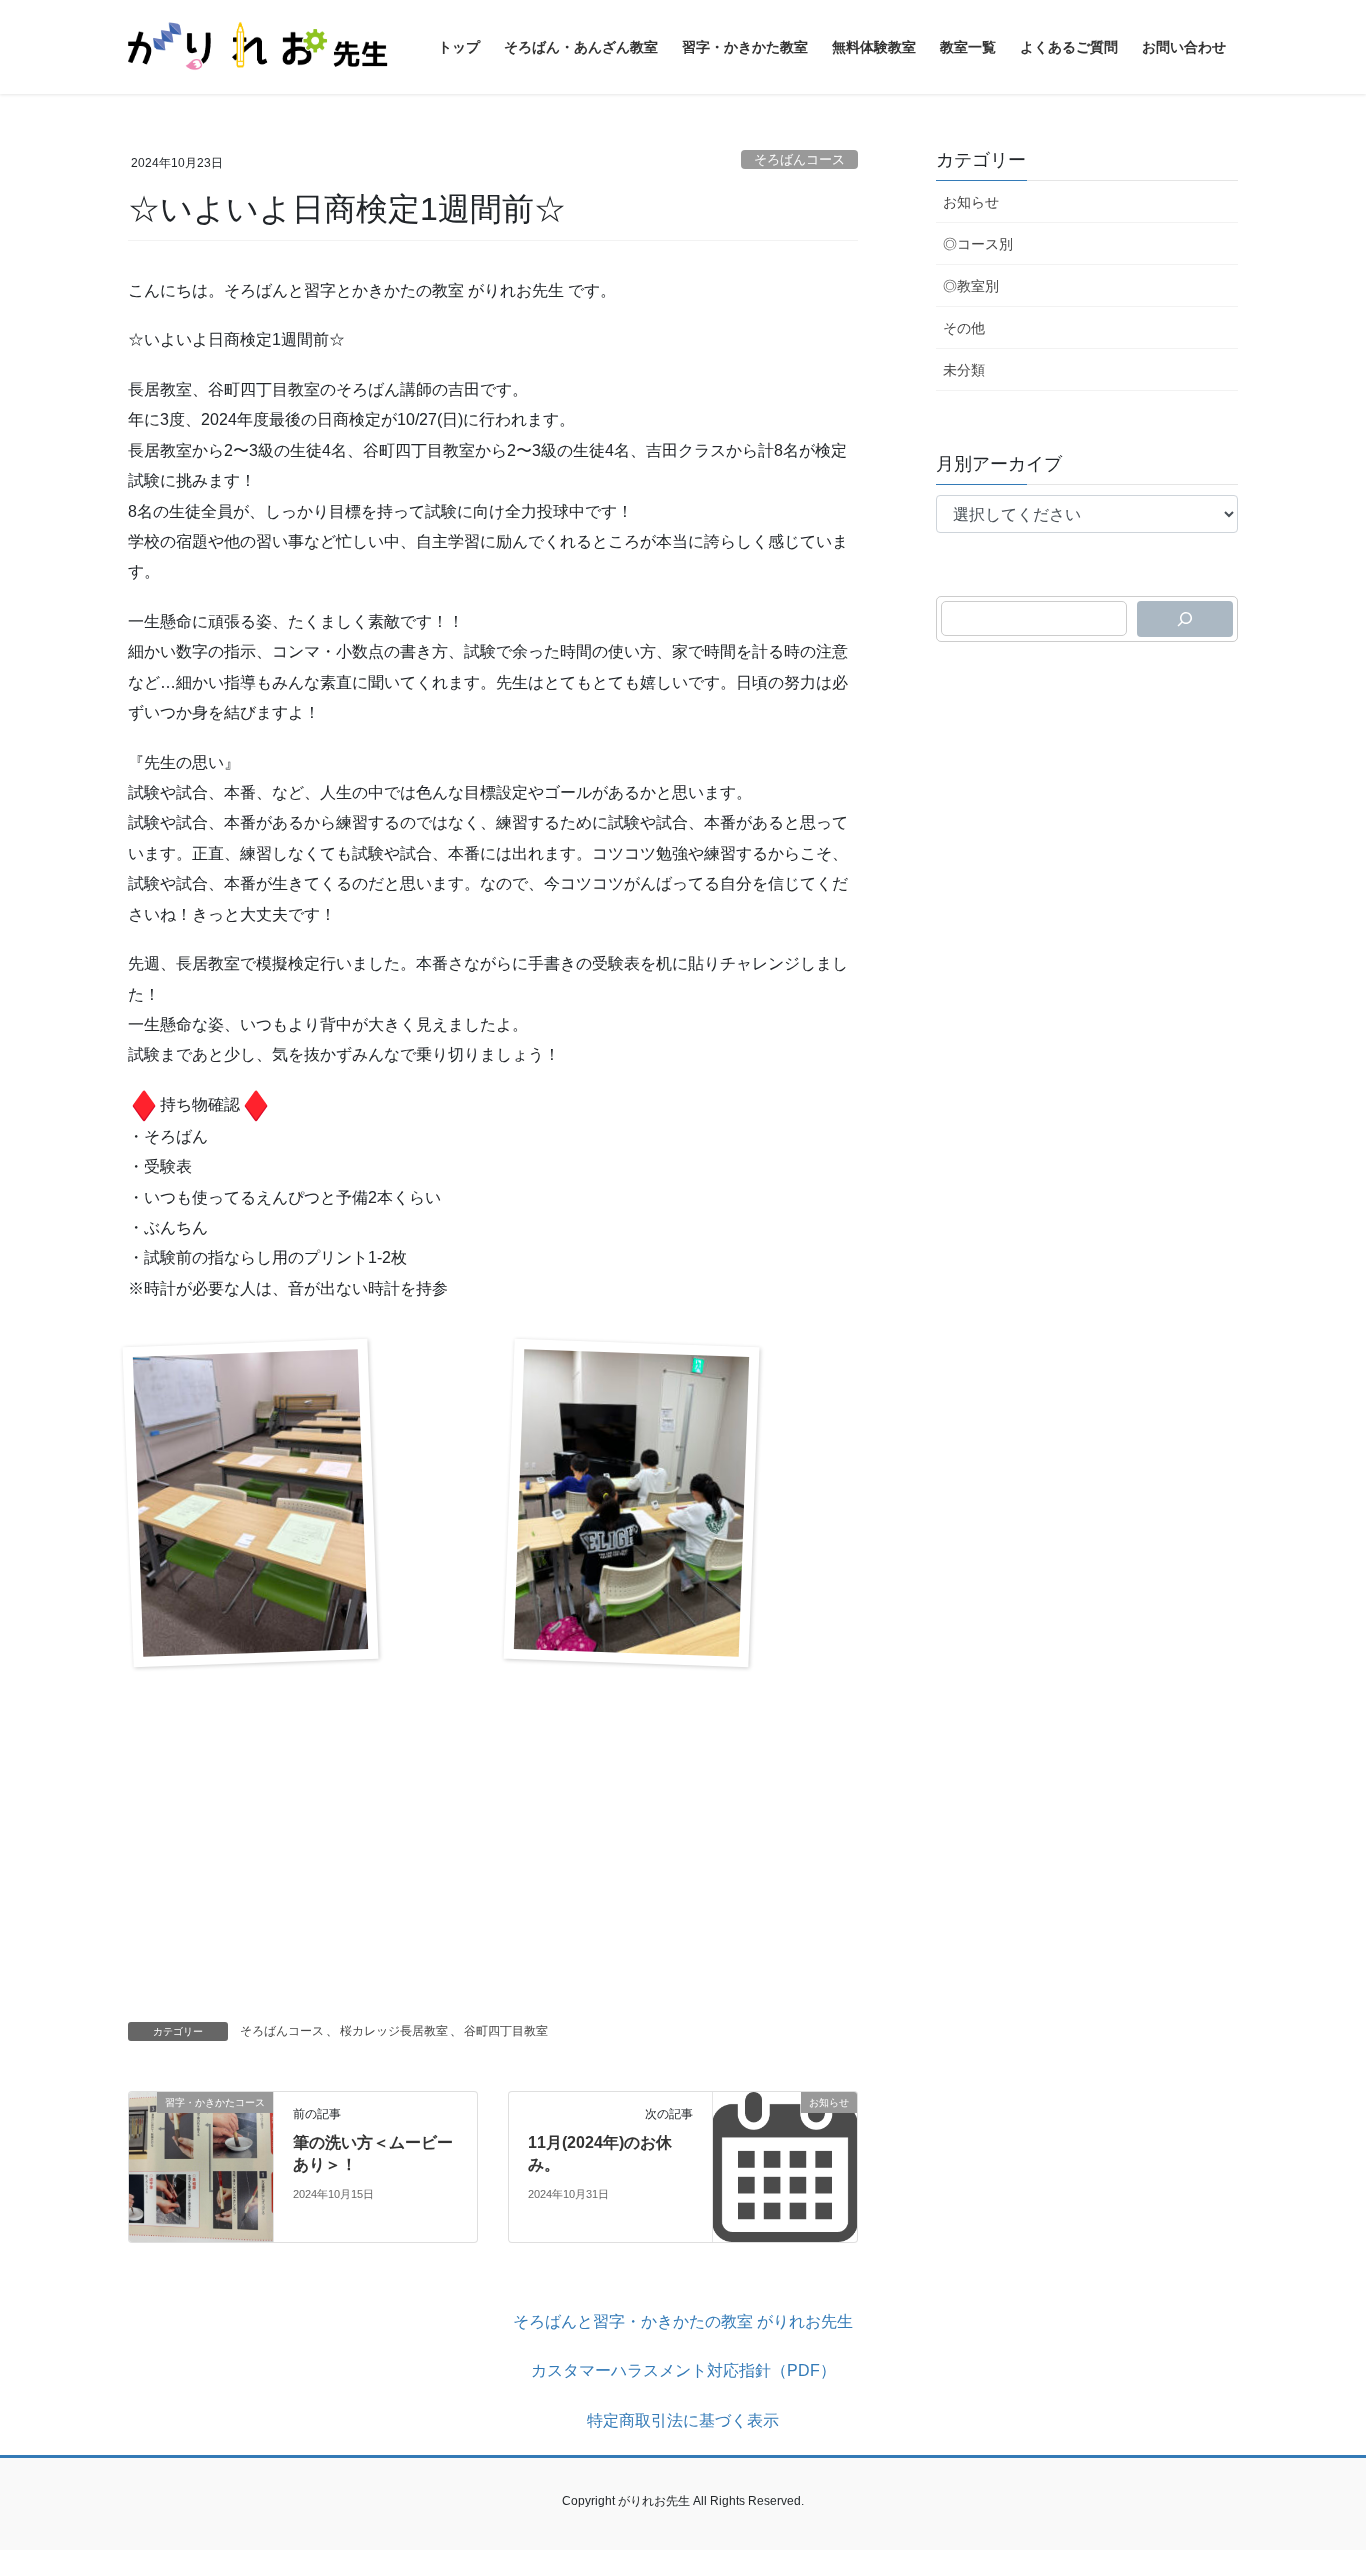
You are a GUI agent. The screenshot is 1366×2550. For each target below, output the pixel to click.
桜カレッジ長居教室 (394, 2031)
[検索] (1185, 619)
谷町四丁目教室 (506, 2031)
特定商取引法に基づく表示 (683, 2420)
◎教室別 (971, 286)
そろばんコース (799, 159)
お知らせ (971, 202)
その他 (964, 328)
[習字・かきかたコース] (201, 2165)
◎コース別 (978, 244)
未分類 (964, 370)
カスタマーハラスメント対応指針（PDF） (683, 2370)
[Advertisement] (493, 1847)
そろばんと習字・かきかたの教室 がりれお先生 (683, 2321)
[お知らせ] (785, 2165)
